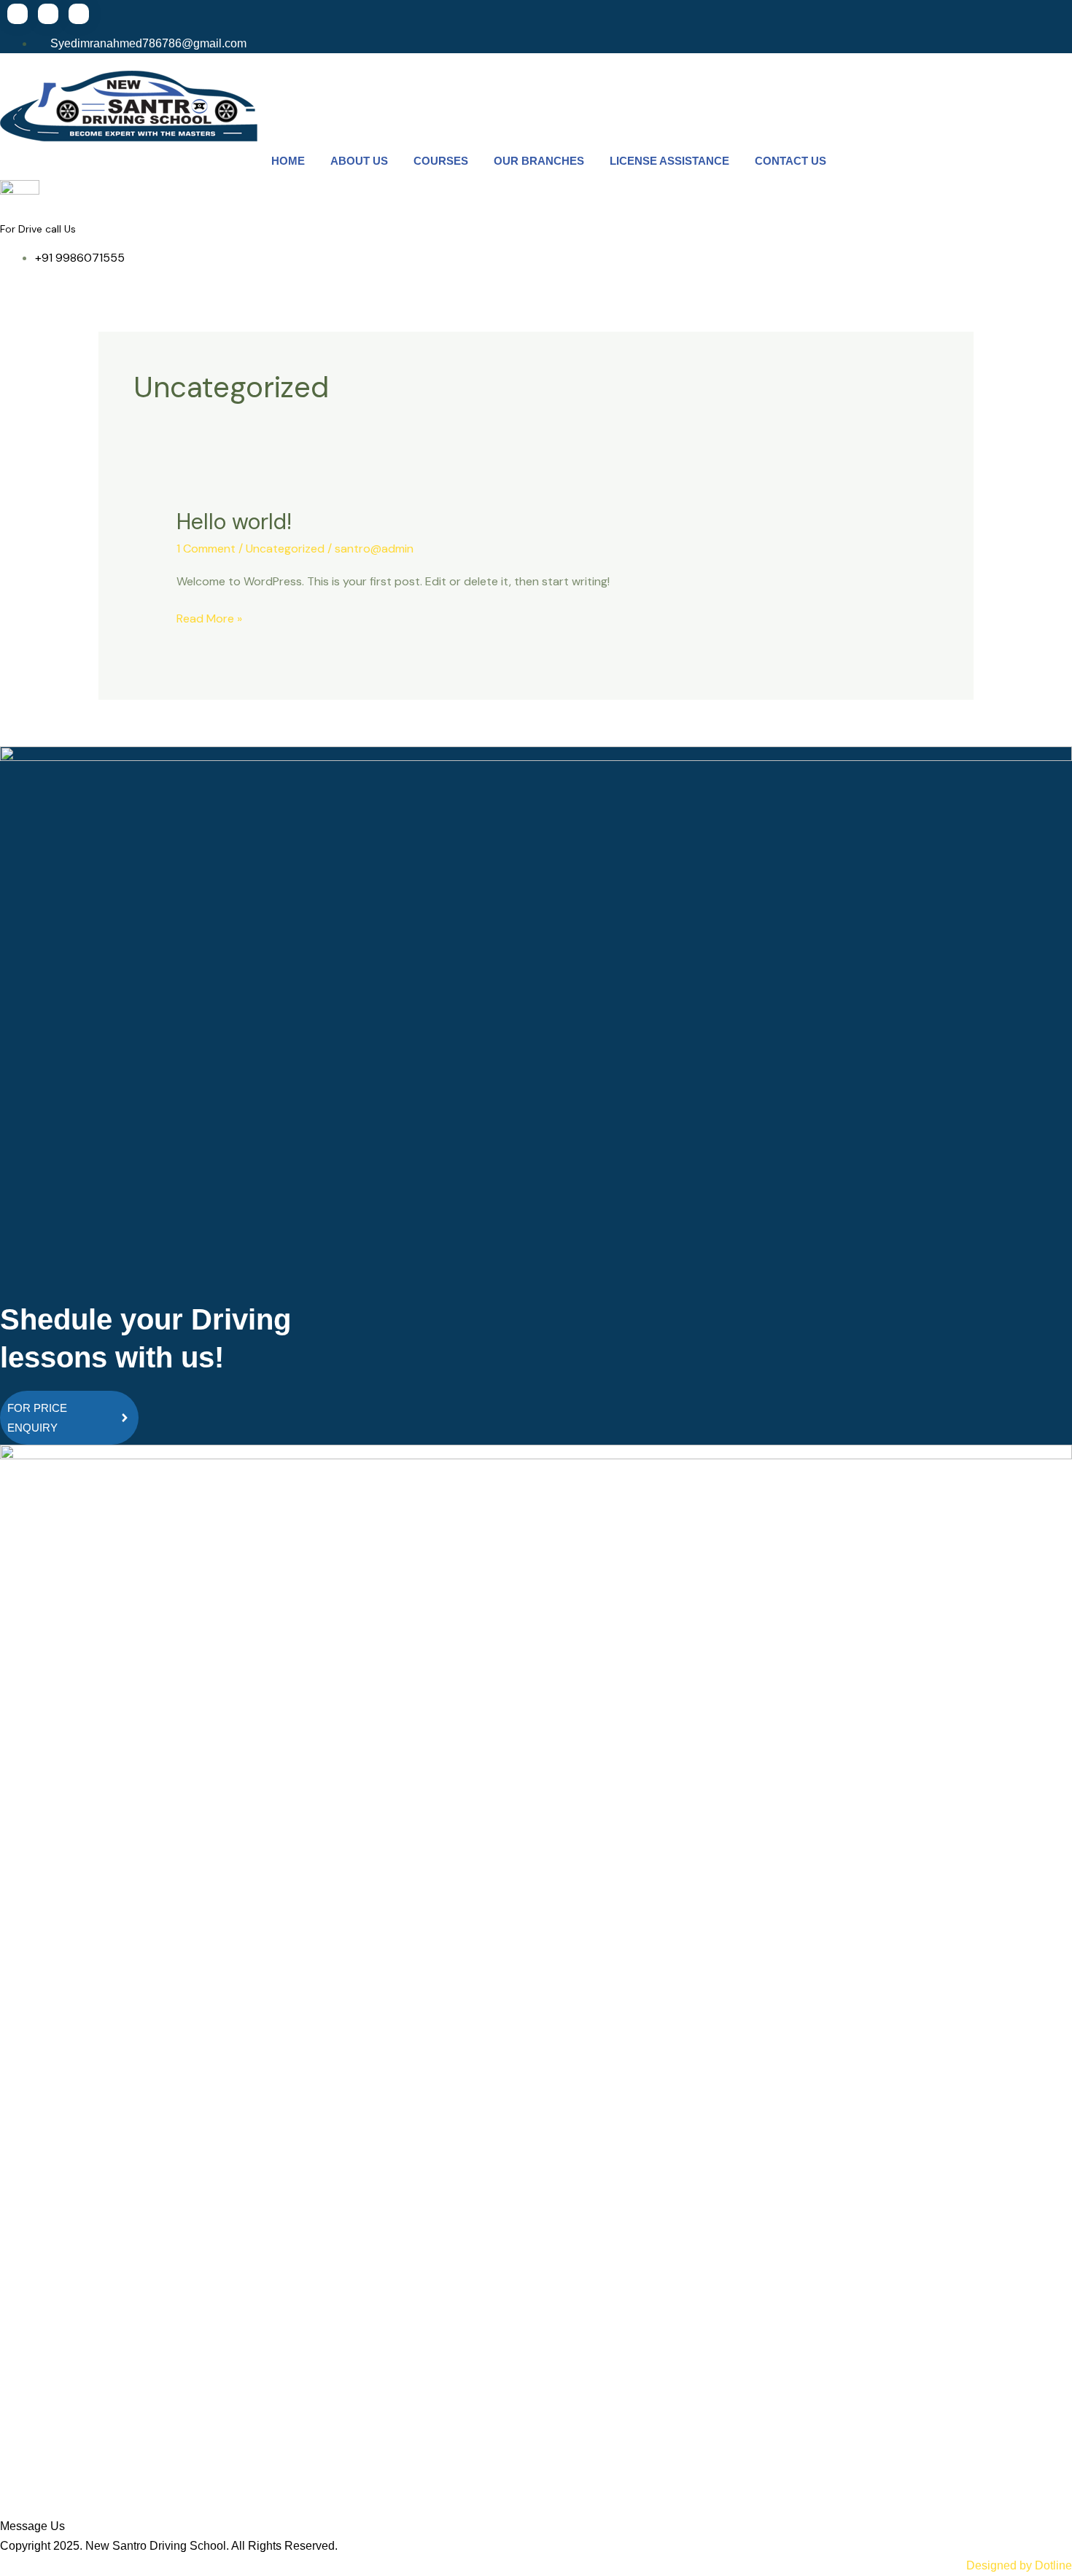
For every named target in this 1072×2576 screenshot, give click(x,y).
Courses (441, 161)
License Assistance (669, 161)
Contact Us (791, 161)
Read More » (209, 617)
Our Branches (539, 161)
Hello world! (234, 522)
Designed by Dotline (1019, 2565)
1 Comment (206, 549)
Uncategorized (285, 549)
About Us (359, 161)
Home (288, 161)
